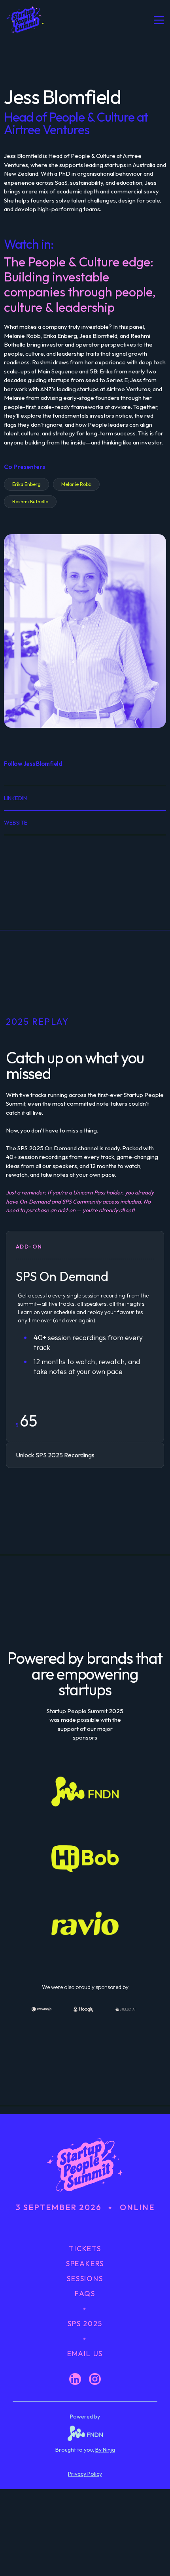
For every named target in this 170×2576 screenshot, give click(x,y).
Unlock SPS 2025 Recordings (55, 1455)
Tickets (85, 2249)
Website (16, 823)
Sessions (85, 2279)
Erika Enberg (26, 484)
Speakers (85, 2264)
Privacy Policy (85, 2474)
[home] (38, 20)
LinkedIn (15, 798)
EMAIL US (85, 2354)
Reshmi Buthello (30, 502)
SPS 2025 (85, 2324)
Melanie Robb (76, 484)
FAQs (85, 2294)
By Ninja (105, 2450)
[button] (155, 20)
